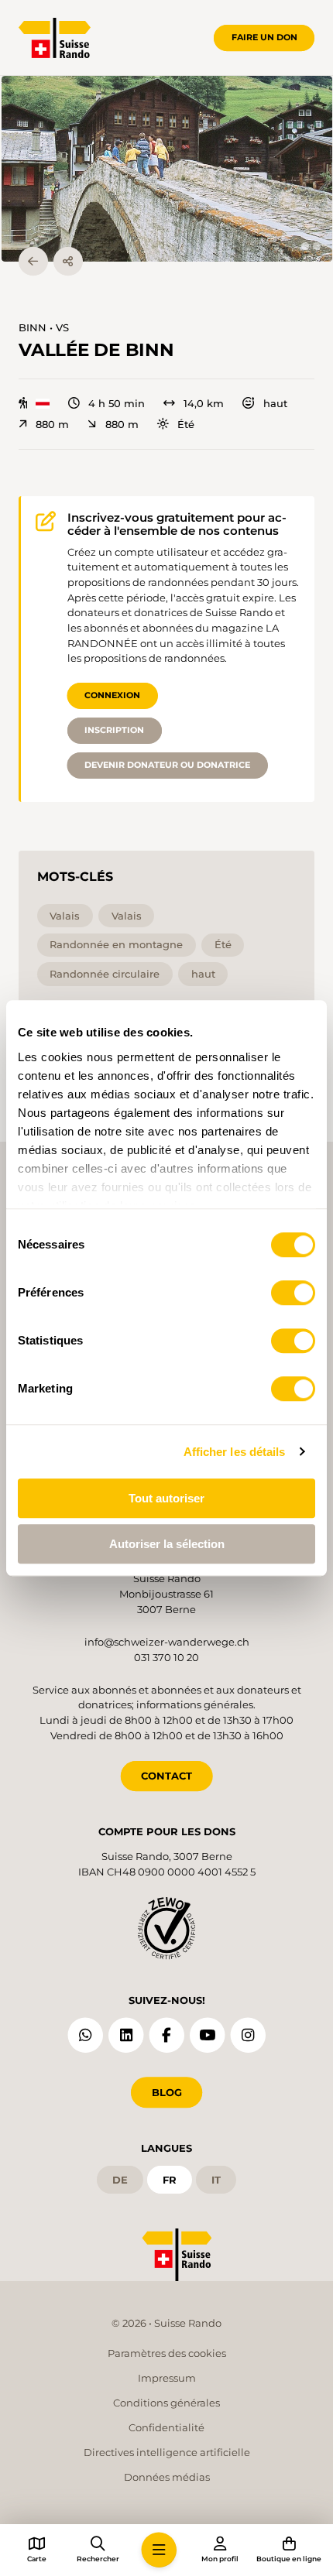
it (216, 2180)
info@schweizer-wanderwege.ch (167, 1642)
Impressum (167, 2378)
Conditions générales (166, 2403)
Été (186, 425)
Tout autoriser (166, 1498)
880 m (52, 425)
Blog (167, 2092)
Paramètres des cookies (167, 2353)
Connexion (112, 695)
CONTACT (166, 1776)
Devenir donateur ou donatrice (167, 765)
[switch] (293, 1293)
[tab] (305, 246)
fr (170, 2180)
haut (275, 404)
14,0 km (204, 404)
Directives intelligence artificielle (167, 2452)
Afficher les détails (235, 1452)
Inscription (114, 730)
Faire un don (264, 37)
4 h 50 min (117, 404)
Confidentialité (166, 2427)
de (120, 2180)
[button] (167, 169)
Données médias (167, 2477)
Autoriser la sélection (167, 1544)
